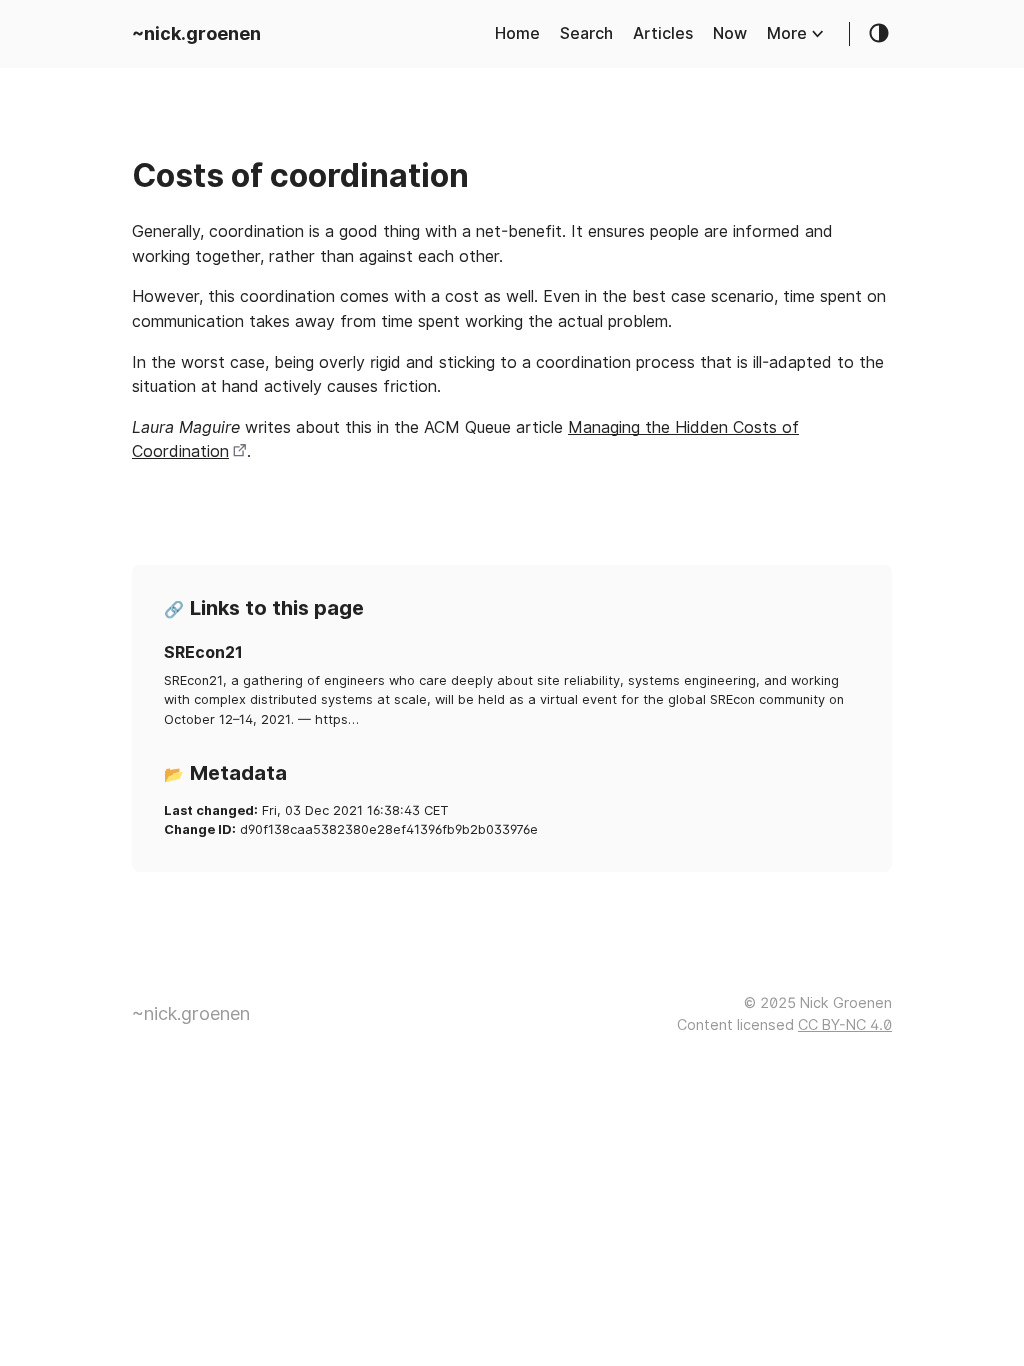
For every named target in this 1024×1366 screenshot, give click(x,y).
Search (586, 33)
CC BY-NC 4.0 (845, 1024)
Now (730, 33)
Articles (663, 33)
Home (517, 33)
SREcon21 (203, 652)
